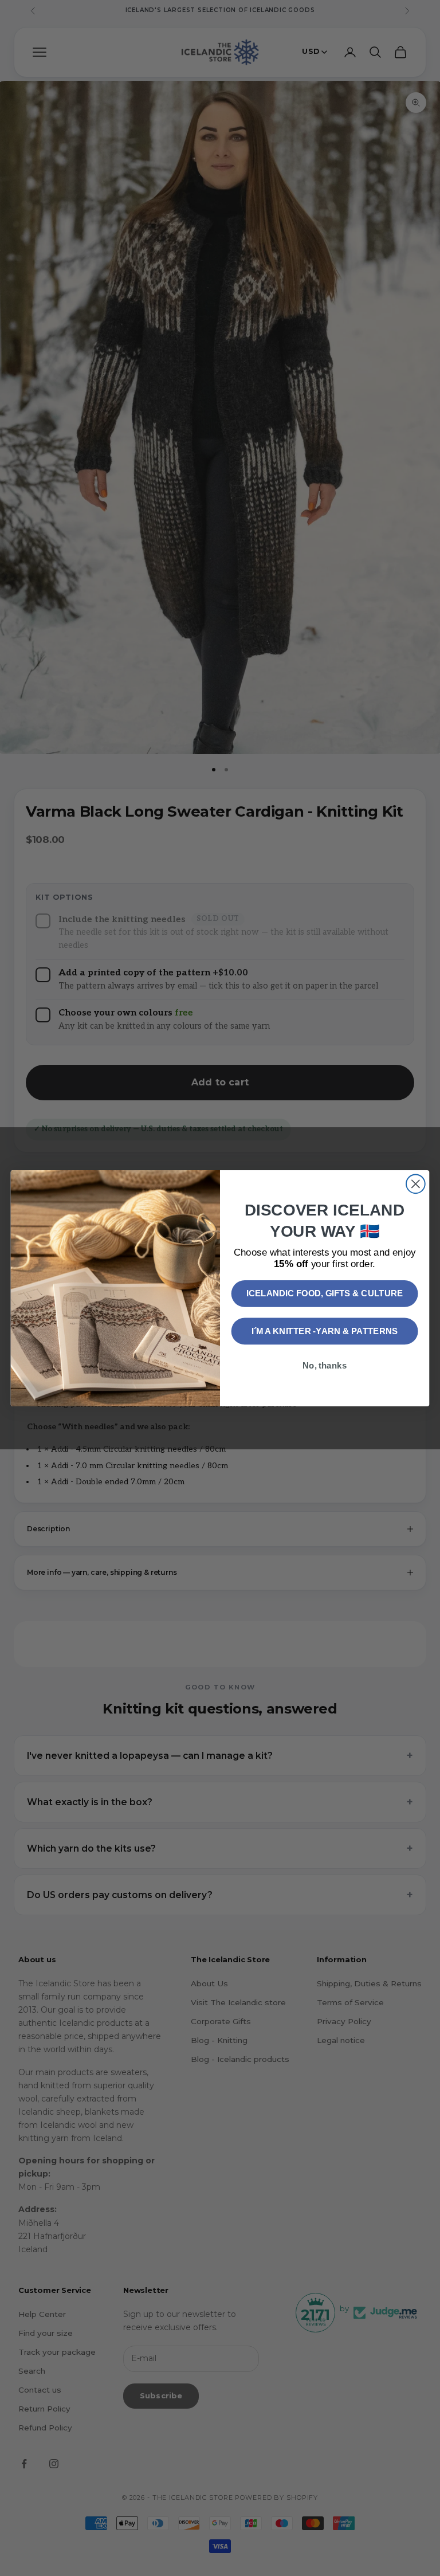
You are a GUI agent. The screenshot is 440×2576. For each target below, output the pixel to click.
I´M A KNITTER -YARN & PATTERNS (325, 1331)
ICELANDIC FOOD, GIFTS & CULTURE (325, 1293)
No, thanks (325, 1365)
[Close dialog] (416, 1184)
